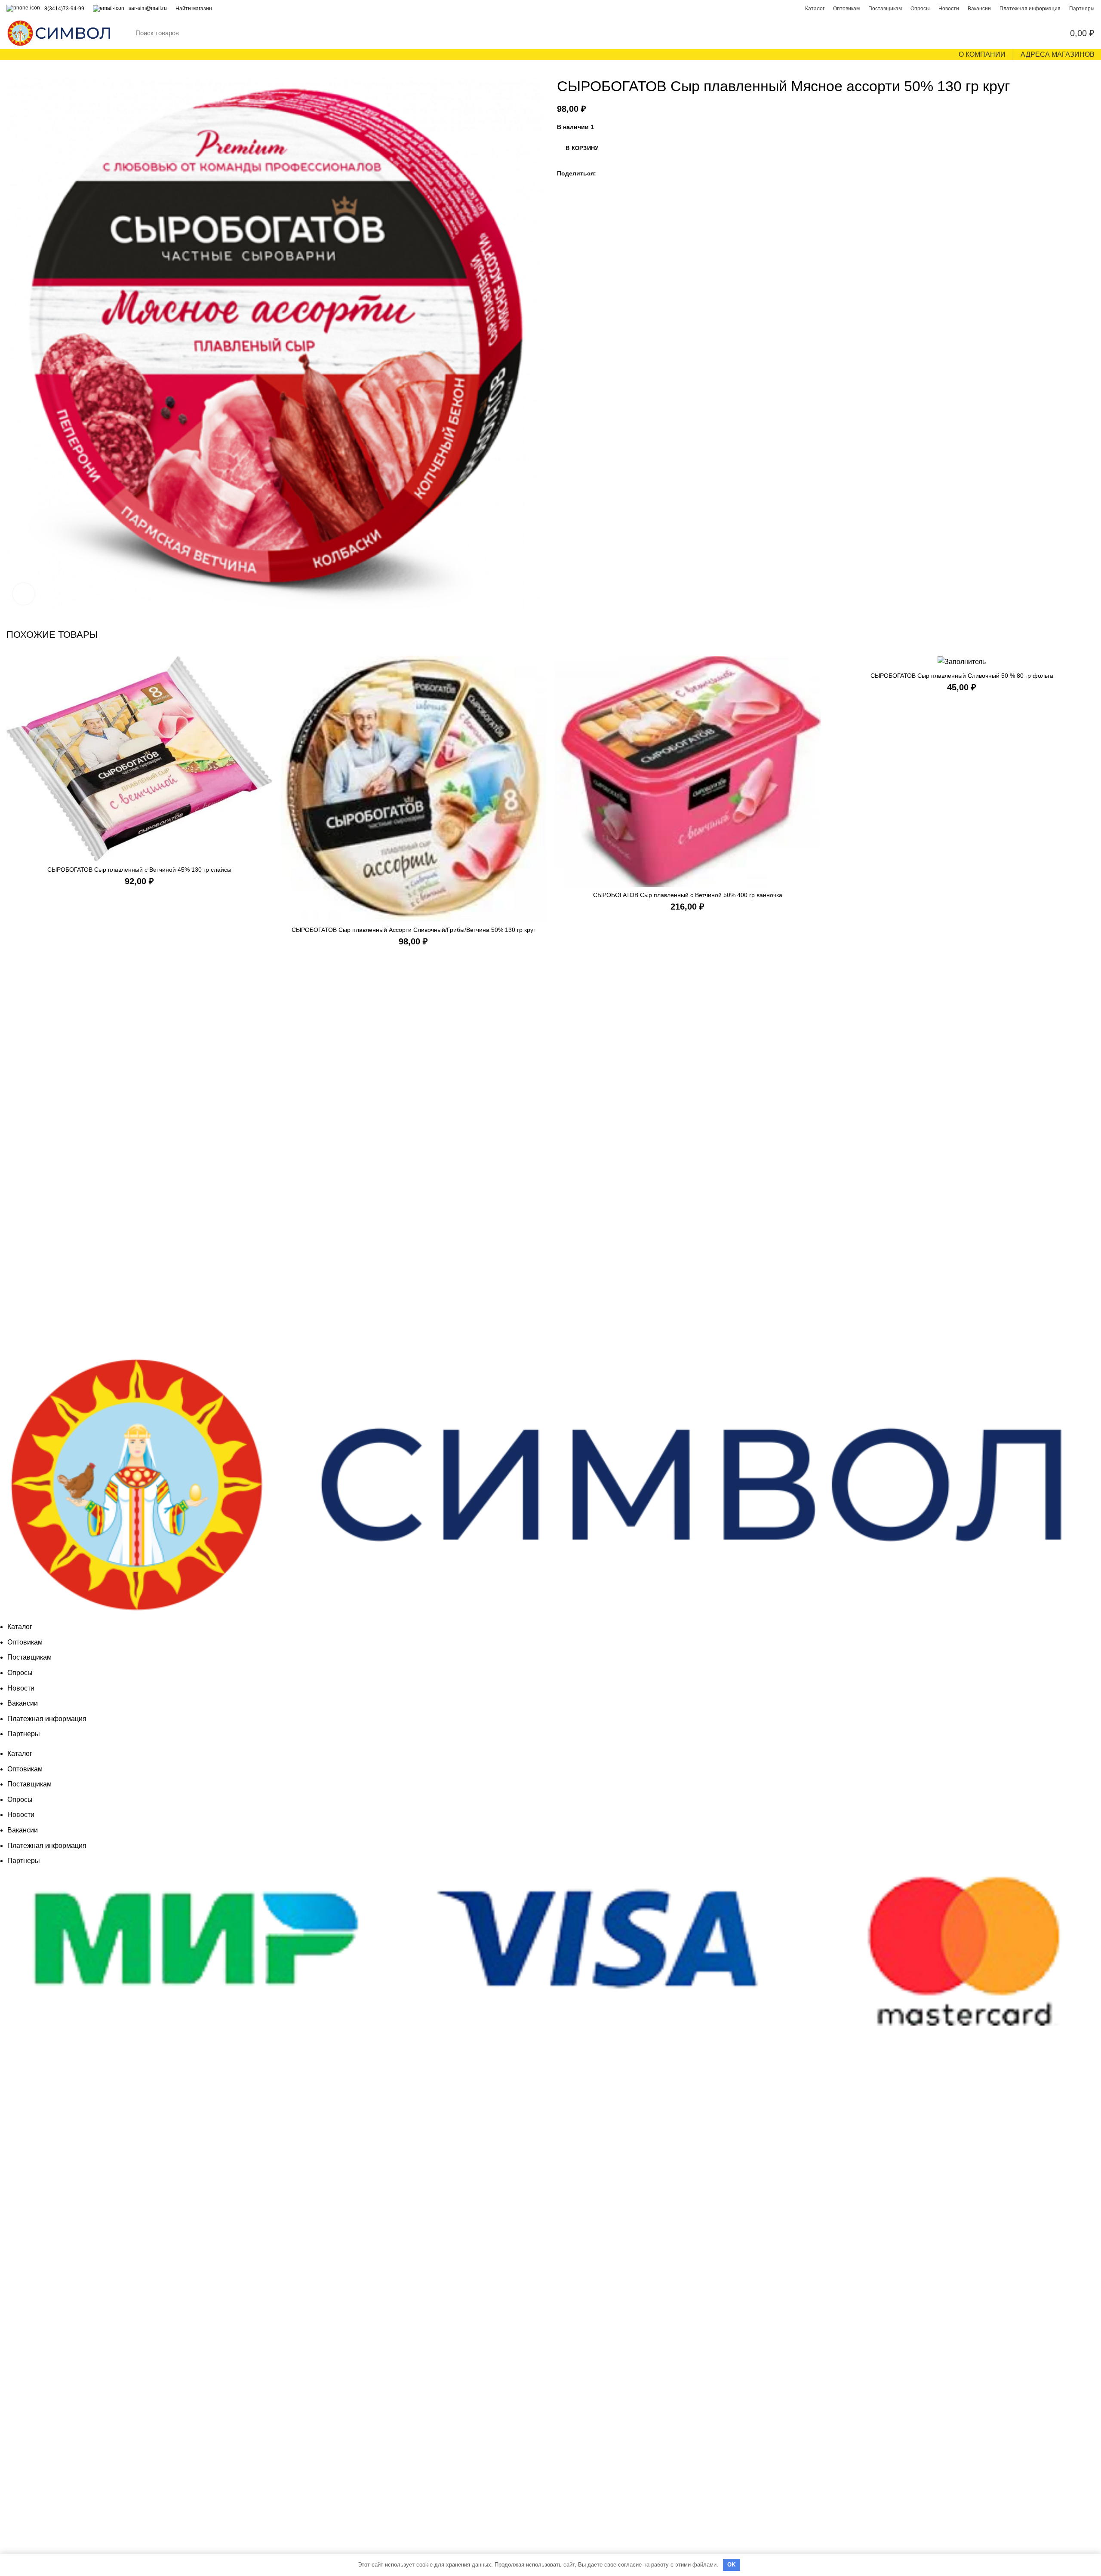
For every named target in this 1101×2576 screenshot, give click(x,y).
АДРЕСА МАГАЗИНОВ (1058, 54)
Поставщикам (29, 1657)
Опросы (20, 1673)
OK (732, 2565)
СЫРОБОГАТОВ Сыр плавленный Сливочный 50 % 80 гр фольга (962, 676)
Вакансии (23, 1703)
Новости (21, 1688)
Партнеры (24, 1734)
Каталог (20, 1627)
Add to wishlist (266, 689)
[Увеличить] (24, 594)
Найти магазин (194, 9)
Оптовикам (25, 1642)
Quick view (266, 670)
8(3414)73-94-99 (64, 9)
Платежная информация (47, 1719)
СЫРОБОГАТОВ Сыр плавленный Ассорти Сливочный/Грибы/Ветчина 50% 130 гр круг (414, 930)
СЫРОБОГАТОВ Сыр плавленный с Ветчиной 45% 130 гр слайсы (139, 870)
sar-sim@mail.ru (148, 8)
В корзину (582, 148)
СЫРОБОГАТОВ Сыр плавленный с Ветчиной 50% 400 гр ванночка (688, 895)
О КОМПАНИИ (982, 54)
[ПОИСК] (1010, 33)
